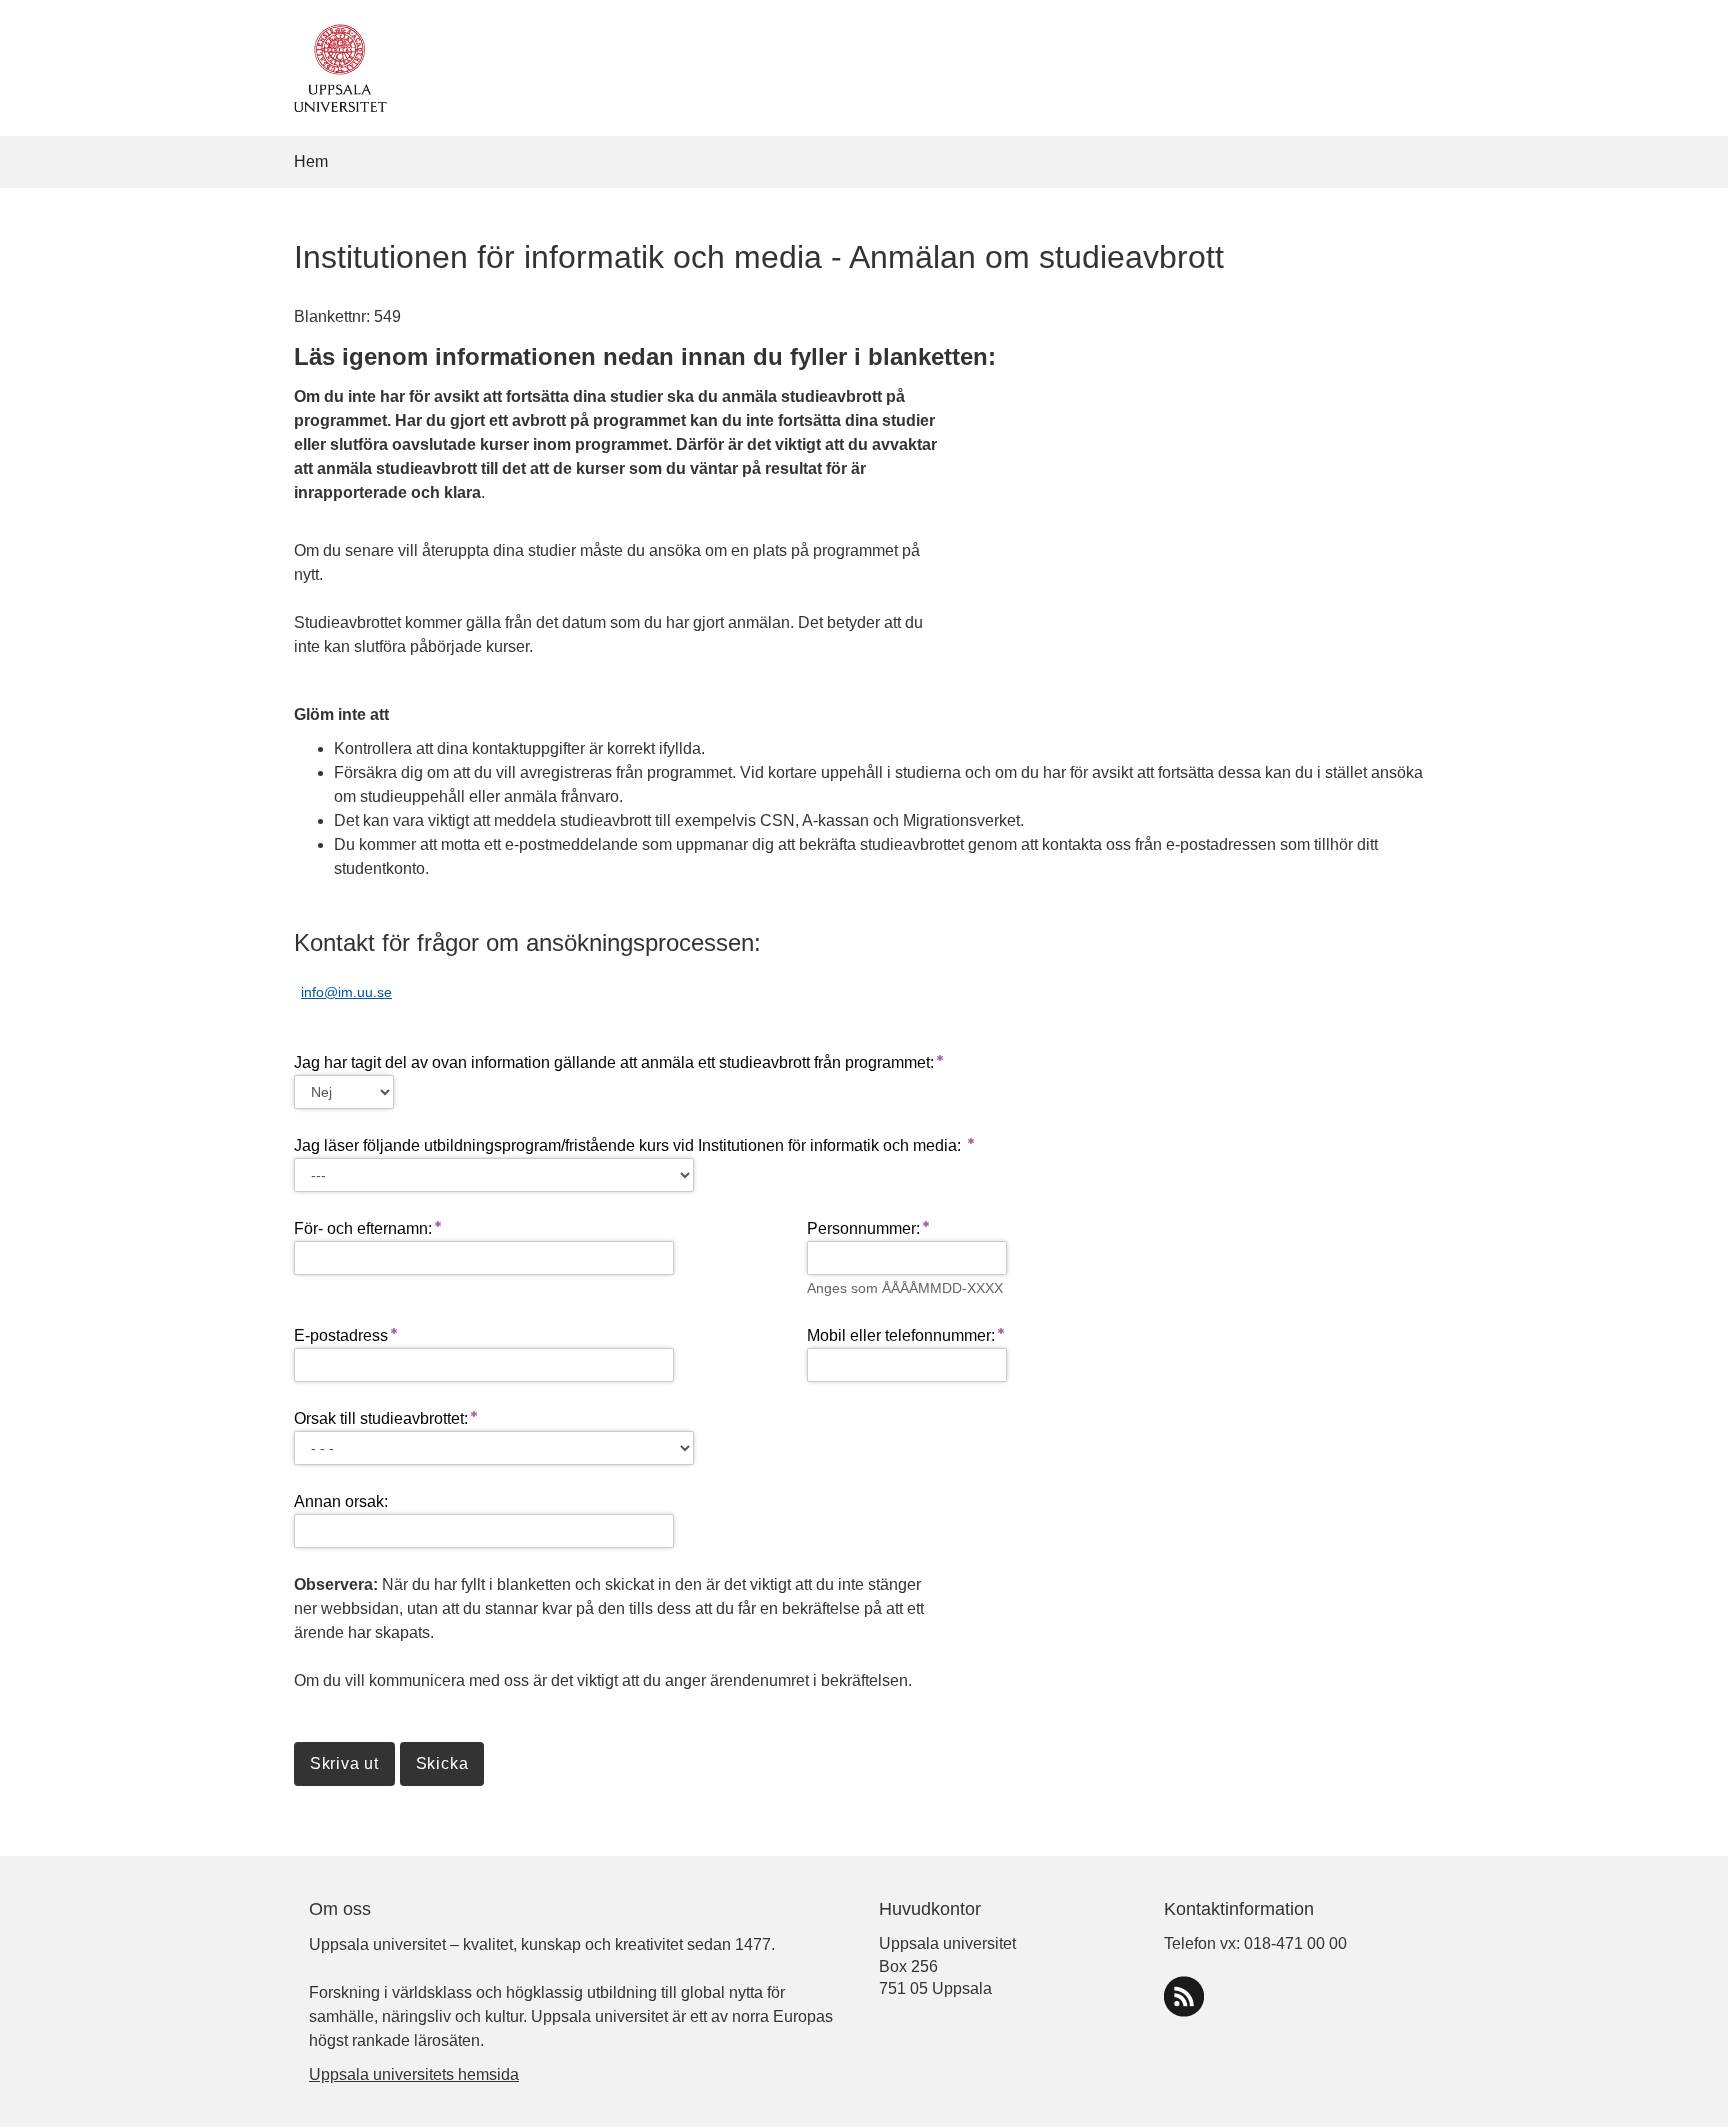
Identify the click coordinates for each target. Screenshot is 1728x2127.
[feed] (1184, 1996)
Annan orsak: (341, 1501)
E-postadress (341, 1335)
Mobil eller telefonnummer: (901, 1335)
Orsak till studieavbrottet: (381, 1418)
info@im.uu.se (346, 992)
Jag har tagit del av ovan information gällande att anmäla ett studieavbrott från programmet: (614, 1062)
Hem (311, 161)
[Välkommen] (335, 66)
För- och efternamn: (363, 1228)
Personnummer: (863, 1228)
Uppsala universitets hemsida (414, 2074)
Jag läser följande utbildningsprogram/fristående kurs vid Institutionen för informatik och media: (629, 1145)
